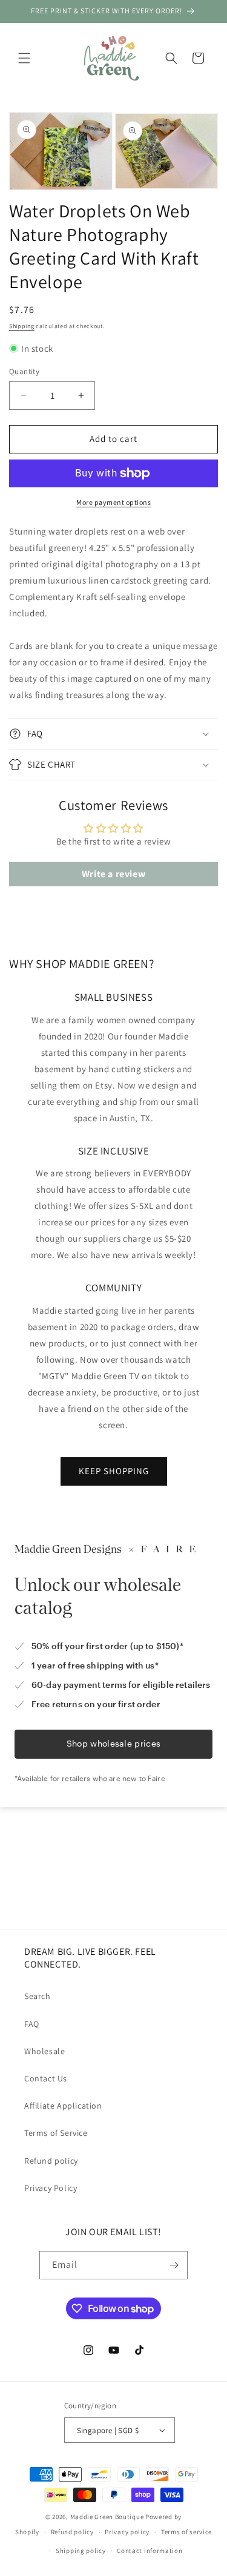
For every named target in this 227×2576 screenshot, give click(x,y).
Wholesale (44, 2051)
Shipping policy (81, 2551)
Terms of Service (56, 2133)
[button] (24, 58)
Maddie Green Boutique (107, 2517)
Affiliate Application (63, 2106)
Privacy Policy (51, 2188)
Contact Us (46, 2078)
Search (38, 1996)
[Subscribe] (174, 2265)
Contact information (150, 2551)
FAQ (32, 2024)
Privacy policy (127, 2532)
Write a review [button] (113, 874)
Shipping (22, 326)
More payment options (113, 502)
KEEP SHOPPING (114, 1471)
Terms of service (186, 2532)
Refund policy (51, 2161)
